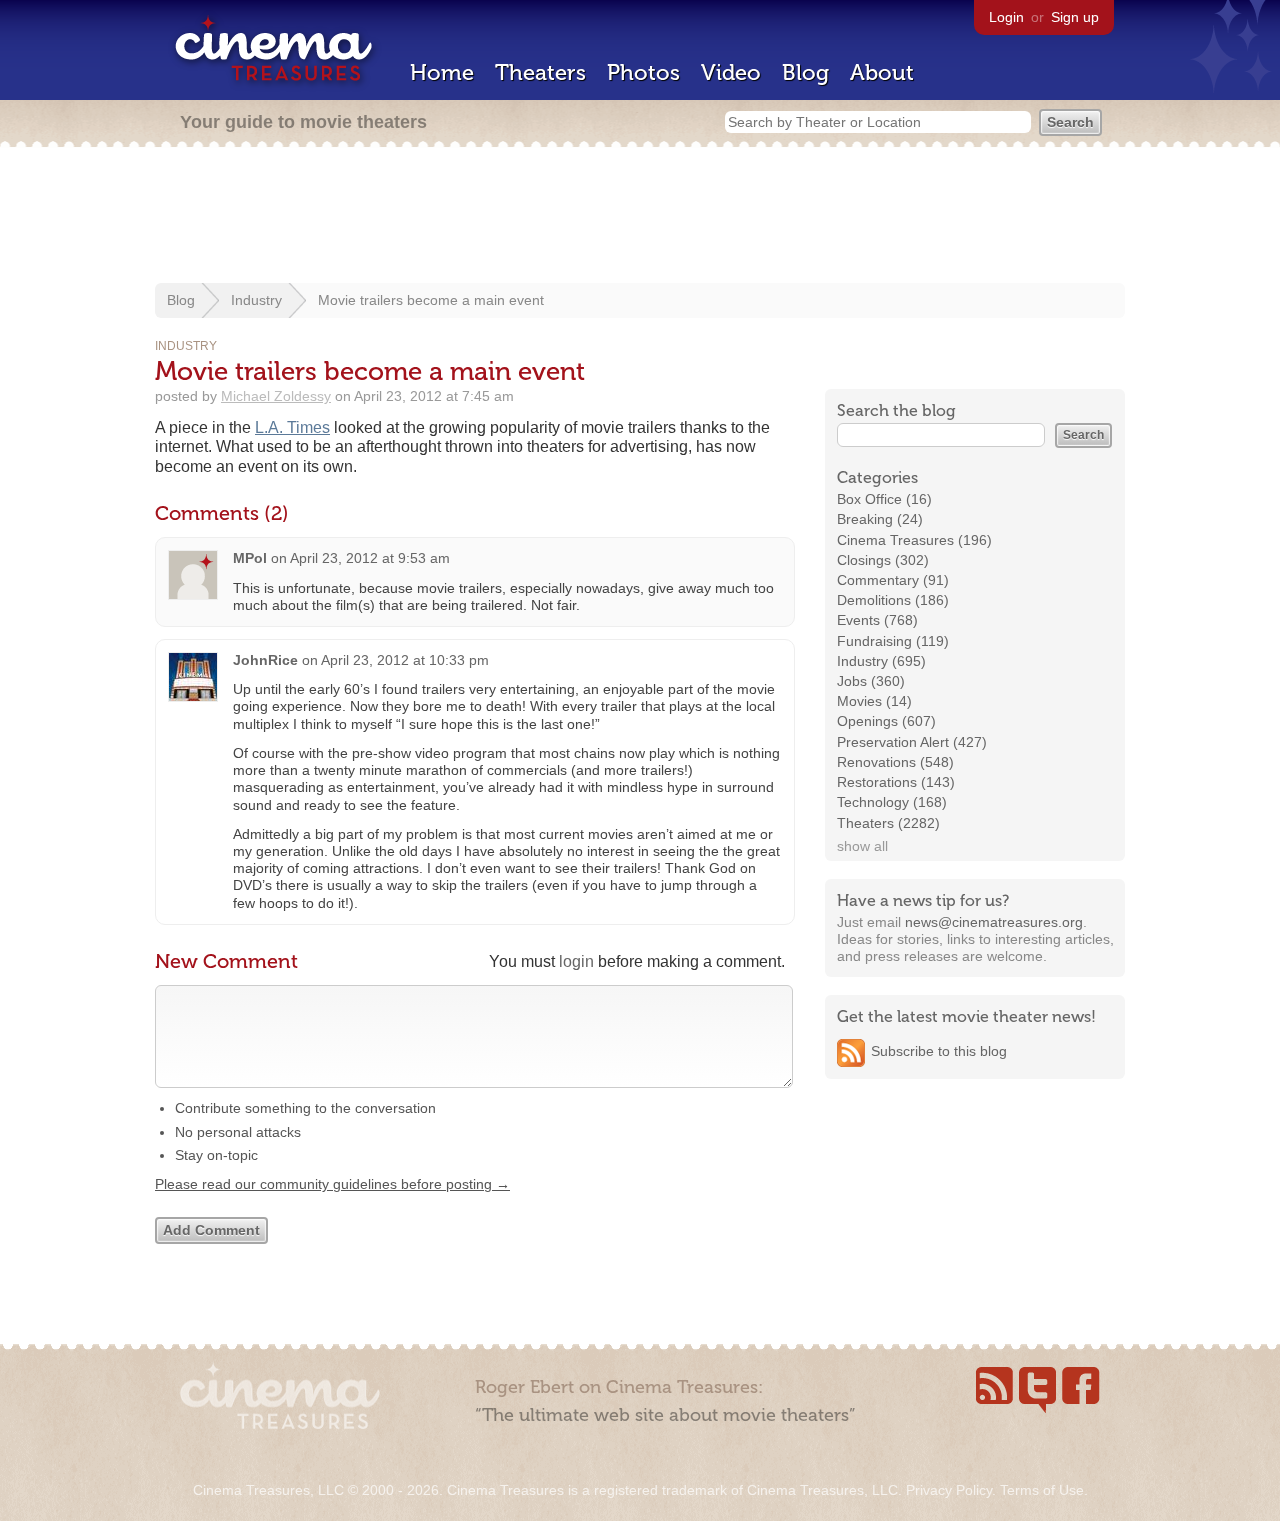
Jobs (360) (871, 681)
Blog (805, 72)
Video (731, 72)
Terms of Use (1042, 1490)
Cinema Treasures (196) (914, 540)
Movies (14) (874, 701)
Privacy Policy (949, 1490)
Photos (643, 72)
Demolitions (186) (893, 600)
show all (862, 846)
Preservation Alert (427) (912, 742)
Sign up (1075, 17)
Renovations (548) (895, 762)
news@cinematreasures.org (994, 922)
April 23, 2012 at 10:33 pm (405, 660)
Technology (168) (892, 802)
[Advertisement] (640, 217)
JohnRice (265, 660)
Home (442, 72)
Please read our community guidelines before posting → (332, 1184)
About (882, 72)
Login (1006, 17)
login (576, 961)
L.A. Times (292, 427)
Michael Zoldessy (276, 396)
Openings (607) (886, 721)
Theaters (540, 72)
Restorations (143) (896, 782)
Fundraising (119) (893, 641)
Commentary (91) (893, 580)
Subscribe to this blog (939, 1051)
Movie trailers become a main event (431, 300)
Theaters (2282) (888, 823)
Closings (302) (883, 560)
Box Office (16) (884, 499)
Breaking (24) (880, 519)
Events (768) (877, 620)
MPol (250, 558)
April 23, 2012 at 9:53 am (370, 558)
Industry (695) (881, 661)
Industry (256, 300)
